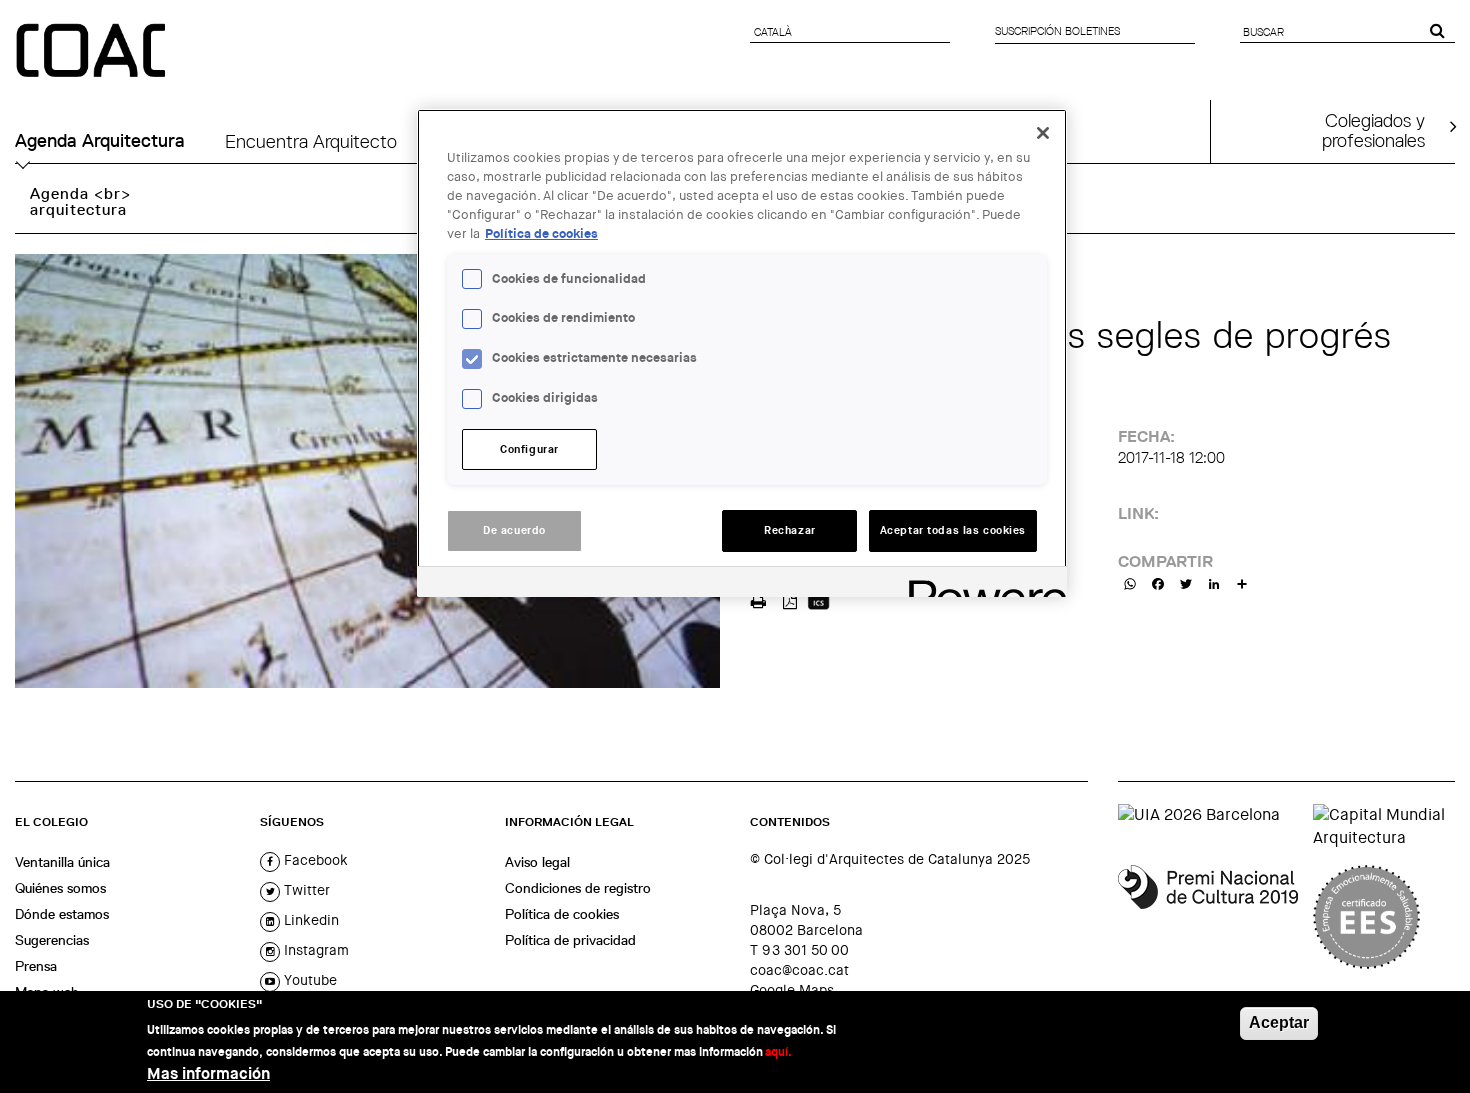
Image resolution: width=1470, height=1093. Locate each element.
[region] (742, 353)
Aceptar (1279, 1022)
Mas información (208, 1073)
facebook (314, 860)
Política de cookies (562, 914)
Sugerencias (52, 940)
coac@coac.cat (799, 970)
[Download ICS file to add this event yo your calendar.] (818, 599)
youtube (308, 980)
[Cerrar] (1043, 133)
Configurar (529, 449)
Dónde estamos (62, 914)
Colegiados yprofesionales (1373, 130)
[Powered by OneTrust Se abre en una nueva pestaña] (981, 584)
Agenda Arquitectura (100, 141)
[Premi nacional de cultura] (1208, 917)
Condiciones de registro (578, 888)
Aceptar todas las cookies (953, 530)
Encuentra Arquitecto (311, 141)
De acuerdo (514, 530)
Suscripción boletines (1057, 31)
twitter (305, 890)
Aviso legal (537, 862)
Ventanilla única (62, 862)
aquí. (778, 1052)
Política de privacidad (570, 940)
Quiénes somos (60, 888)
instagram (314, 950)
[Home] (93, 52)
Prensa (36, 966)
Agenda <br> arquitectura (80, 201)
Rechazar (790, 530)
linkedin (309, 920)
